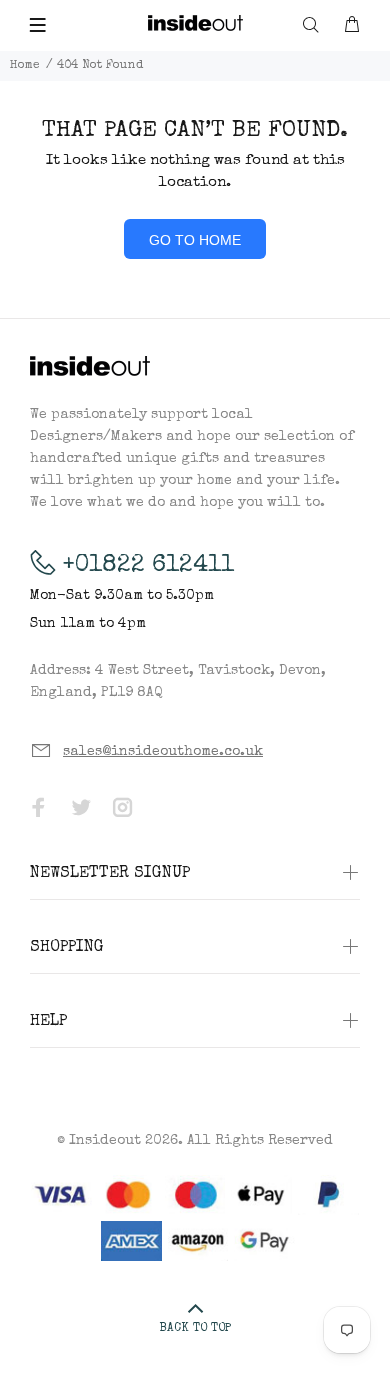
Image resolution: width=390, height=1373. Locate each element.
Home (25, 66)
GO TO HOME (195, 240)
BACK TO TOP (195, 1329)
